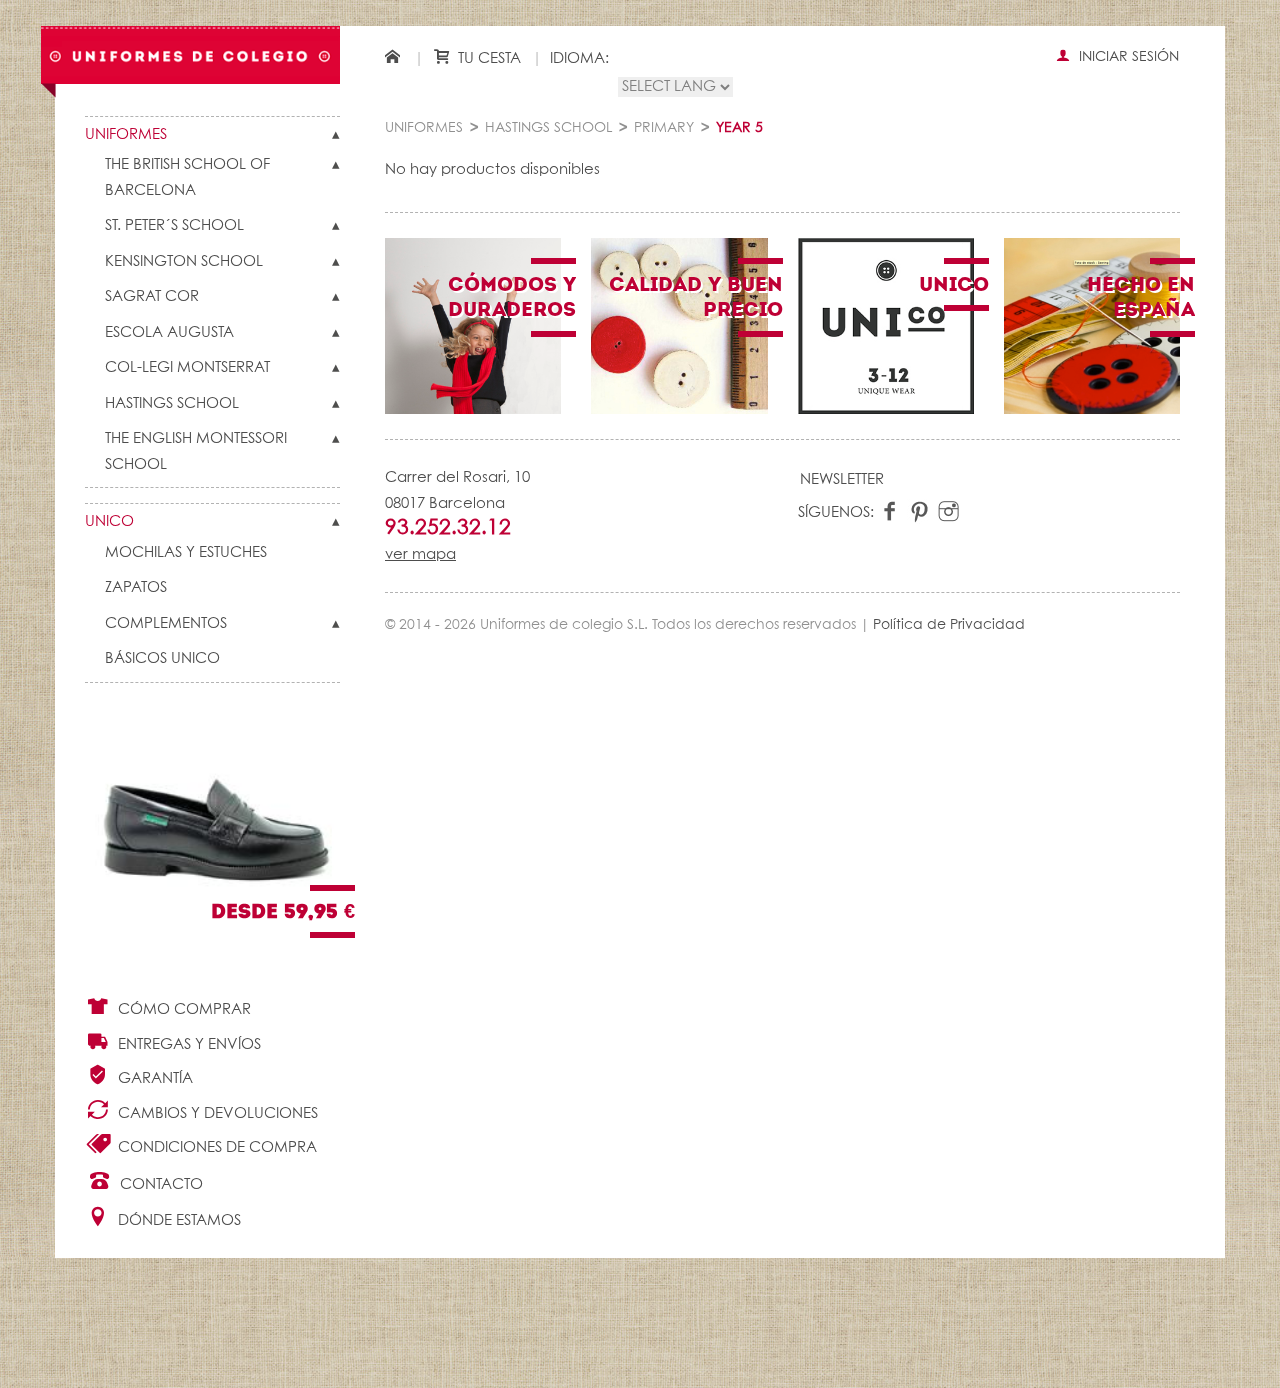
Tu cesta (487, 58)
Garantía (153, 1078)
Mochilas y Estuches (186, 552)
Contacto (159, 1184)
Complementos (166, 623)
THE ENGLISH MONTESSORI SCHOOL (196, 451)
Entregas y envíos (187, 1044)
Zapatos (136, 587)
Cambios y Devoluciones (216, 1113)
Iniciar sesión (1127, 57)
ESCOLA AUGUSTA (169, 332)
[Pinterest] (919, 512)
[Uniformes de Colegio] (190, 55)
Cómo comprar (182, 1009)
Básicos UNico (162, 658)
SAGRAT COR (152, 296)
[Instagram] (948, 512)
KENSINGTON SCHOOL (184, 261)
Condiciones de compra (215, 1147)
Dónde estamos (177, 1220)
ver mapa (420, 554)
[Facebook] (890, 512)
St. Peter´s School (174, 225)
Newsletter (842, 479)
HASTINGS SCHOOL (172, 403)
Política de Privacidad (949, 625)
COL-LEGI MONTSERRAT (187, 367)
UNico (109, 521)
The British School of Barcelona (187, 177)
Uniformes (126, 134)
